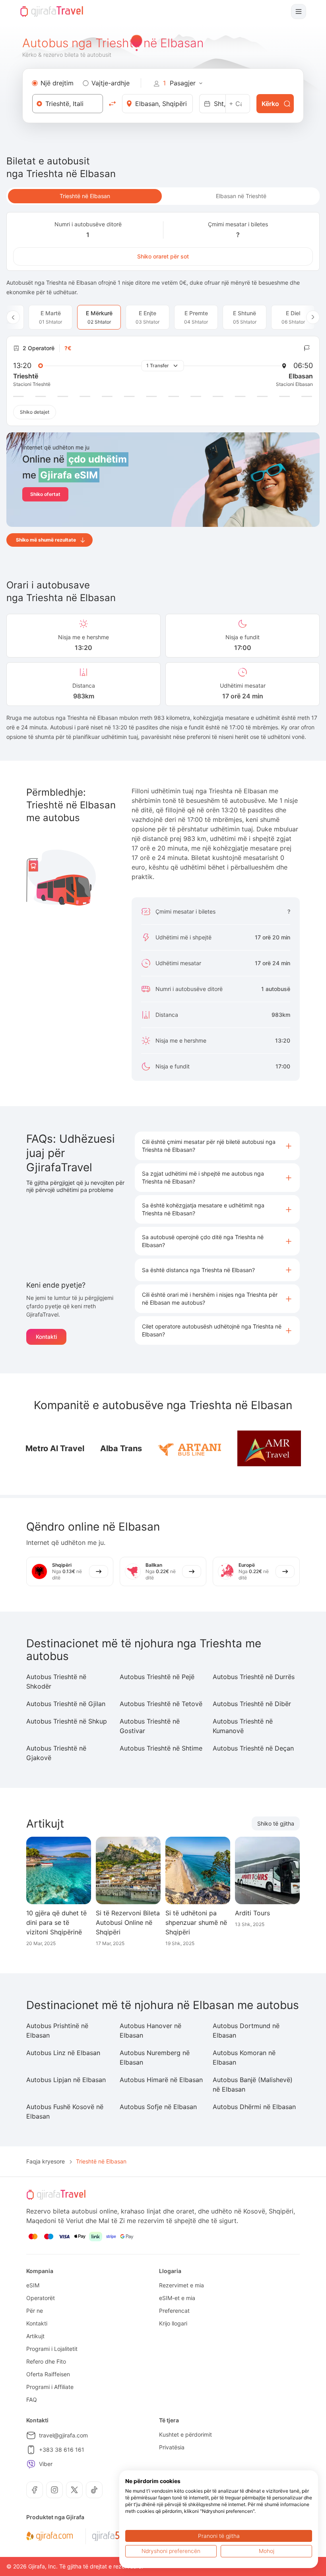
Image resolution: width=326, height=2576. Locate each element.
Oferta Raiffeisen (48, 2374)
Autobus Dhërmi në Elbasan (254, 2107)
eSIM (33, 2285)
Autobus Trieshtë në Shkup (67, 1721)
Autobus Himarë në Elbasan (161, 2080)
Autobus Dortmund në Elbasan (246, 2030)
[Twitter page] (74, 2490)
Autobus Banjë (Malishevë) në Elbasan (253, 2084)
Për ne (35, 2311)
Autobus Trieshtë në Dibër (252, 1704)
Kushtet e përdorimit (185, 2434)
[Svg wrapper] (49, 2536)
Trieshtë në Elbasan (85, 196)
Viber (46, 2464)
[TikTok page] (94, 2490)
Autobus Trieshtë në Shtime (161, 1748)
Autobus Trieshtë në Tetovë (161, 1704)
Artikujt (35, 2336)
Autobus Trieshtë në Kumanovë (243, 1726)
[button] (217, 1146)
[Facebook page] (35, 2490)
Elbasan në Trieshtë (241, 196)
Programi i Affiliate (50, 2387)
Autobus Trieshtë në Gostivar (150, 1726)
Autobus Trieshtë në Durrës (254, 1677)
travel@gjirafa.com (63, 2435)
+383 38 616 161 (62, 2450)
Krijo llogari (173, 2323)
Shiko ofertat (45, 494)
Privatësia (172, 2447)
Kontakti (46, 1337)
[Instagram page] (54, 2490)
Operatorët (41, 2298)
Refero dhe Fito (46, 2361)
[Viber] (31, 2464)
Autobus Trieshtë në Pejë (157, 1677)
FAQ (32, 2400)
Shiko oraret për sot (163, 256)
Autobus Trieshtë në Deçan (253, 1748)
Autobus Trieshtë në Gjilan (66, 1704)
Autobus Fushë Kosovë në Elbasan (65, 2111)
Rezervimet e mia (181, 2285)
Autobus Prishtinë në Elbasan (57, 2030)
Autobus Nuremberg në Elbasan (155, 2057)
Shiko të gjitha (276, 1823)
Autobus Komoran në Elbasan (244, 2057)
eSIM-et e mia (177, 2298)
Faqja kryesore (46, 2161)
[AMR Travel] (269, 1448)
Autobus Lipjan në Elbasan (66, 2080)
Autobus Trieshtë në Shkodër (56, 1681)
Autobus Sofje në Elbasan (158, 2107)
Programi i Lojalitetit (52, 2349)
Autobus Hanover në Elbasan (150, 2030)
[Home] (52, 12)
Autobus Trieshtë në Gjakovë (56, 1753)
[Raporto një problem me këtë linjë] (307, 348)
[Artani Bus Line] (190, 1449)
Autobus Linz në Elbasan (63, 2053)
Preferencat (174, 2311)
